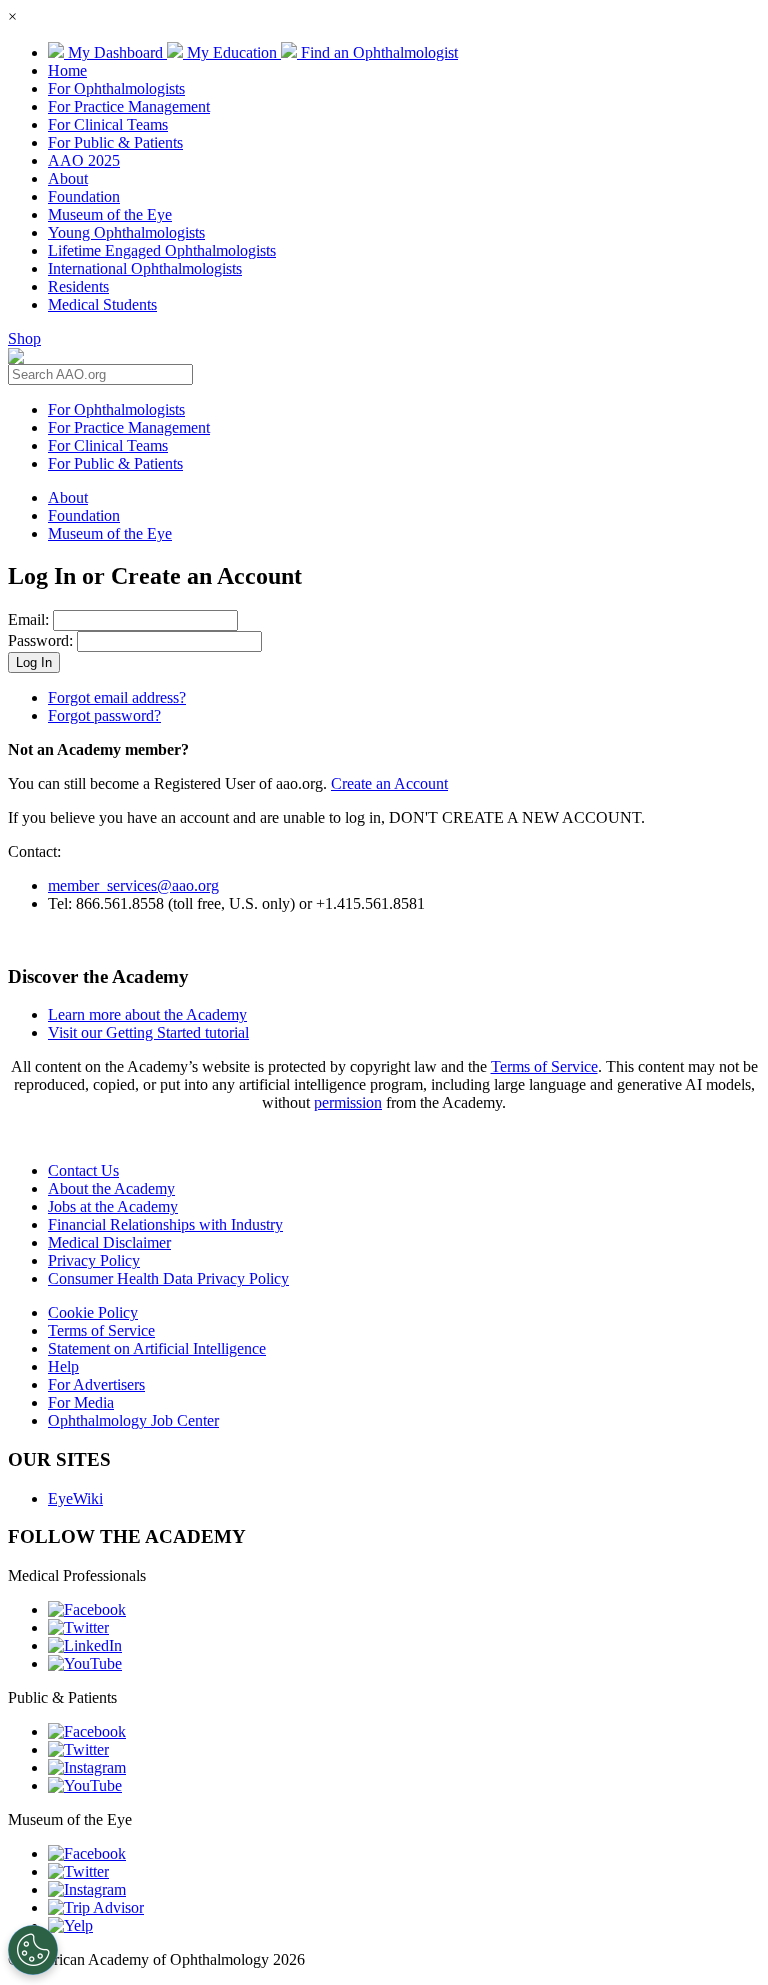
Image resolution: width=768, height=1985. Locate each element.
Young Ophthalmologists (126, 232)
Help (63, 1366)
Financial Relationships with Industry (165, 1224)
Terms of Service (544, 1066)
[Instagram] (87, 1767)
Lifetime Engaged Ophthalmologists (162, 250)
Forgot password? (104, 715)
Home (67, 70)
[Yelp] (70, 1925)
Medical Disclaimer (109, 1242)
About (68, 178)
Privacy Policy (94, 1260)
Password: (40, 640)
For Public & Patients (115, 142)
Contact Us (83, 1170)
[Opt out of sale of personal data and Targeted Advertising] (33, 1950)
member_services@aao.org (133, 885)
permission (348, 1102)
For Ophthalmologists (116, 88)
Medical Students (102, 304)
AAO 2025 (84, 160)
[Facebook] (87, 1609)
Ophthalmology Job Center (133, 1420)
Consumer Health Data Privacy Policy (168, 1278)
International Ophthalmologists (145, 268)
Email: (28, 619)
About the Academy (111, 1188)
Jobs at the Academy (113, 1206)
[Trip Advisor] (96, 1907)
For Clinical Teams (108, 124)
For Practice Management (129, 106)
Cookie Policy (93, 1312)
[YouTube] (85, 1663)
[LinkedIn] (85, 1645)
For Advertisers (96, 1384)
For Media (81, 1402)
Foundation (84, 196)
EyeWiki (75, 1498)
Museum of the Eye (110, 214)
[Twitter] (78, 1627)
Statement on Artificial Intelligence (157, 1348)
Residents (78, 286)
